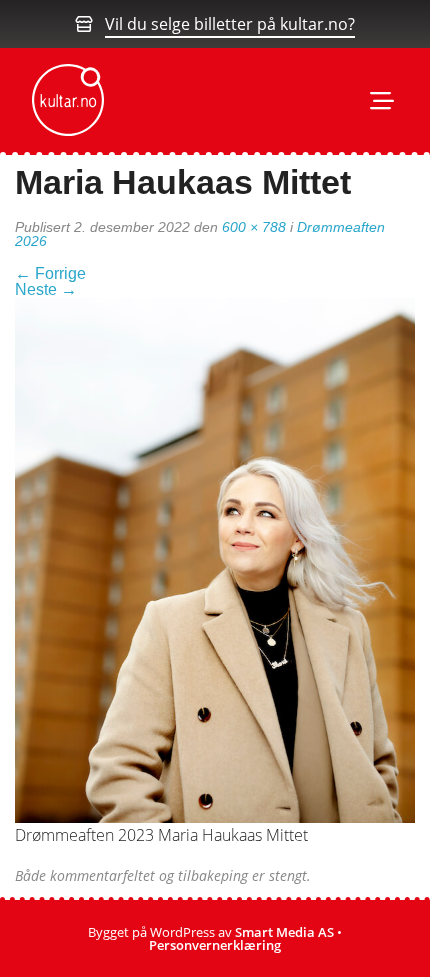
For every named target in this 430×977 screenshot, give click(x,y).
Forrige (50, 273)
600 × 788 (254, 227)
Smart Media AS (284, 932)
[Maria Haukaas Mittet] (215, 559)
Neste (46, 289)
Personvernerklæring (215, 945)
